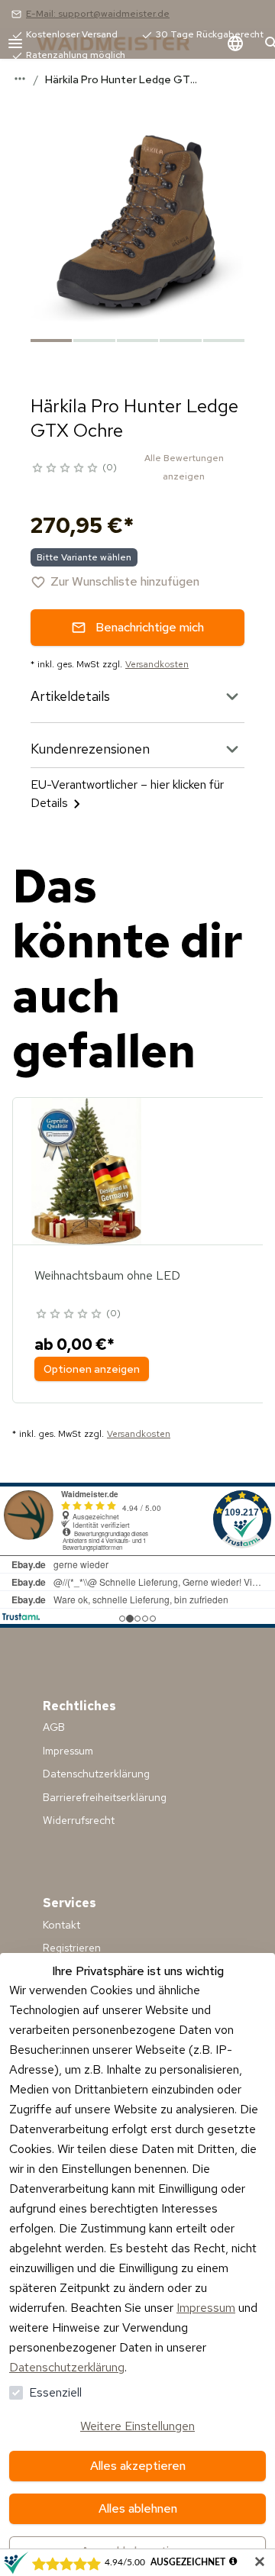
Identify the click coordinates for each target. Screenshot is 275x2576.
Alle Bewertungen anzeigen (184, 467)
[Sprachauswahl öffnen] (235, 44)
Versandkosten (157, 664)
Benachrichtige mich (150, 627)
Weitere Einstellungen (137, 2426)
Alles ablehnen (138, 2508)
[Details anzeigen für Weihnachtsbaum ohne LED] (86, 1171)
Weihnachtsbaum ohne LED (107, 1275)
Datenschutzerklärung (67, 2367)
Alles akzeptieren (138, 2466)
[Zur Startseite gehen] (128, 44)
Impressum (206, 2308)
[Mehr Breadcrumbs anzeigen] (20, 79)
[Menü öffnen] (15, 44)
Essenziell (55, 2392)
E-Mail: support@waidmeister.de (98, 14)
